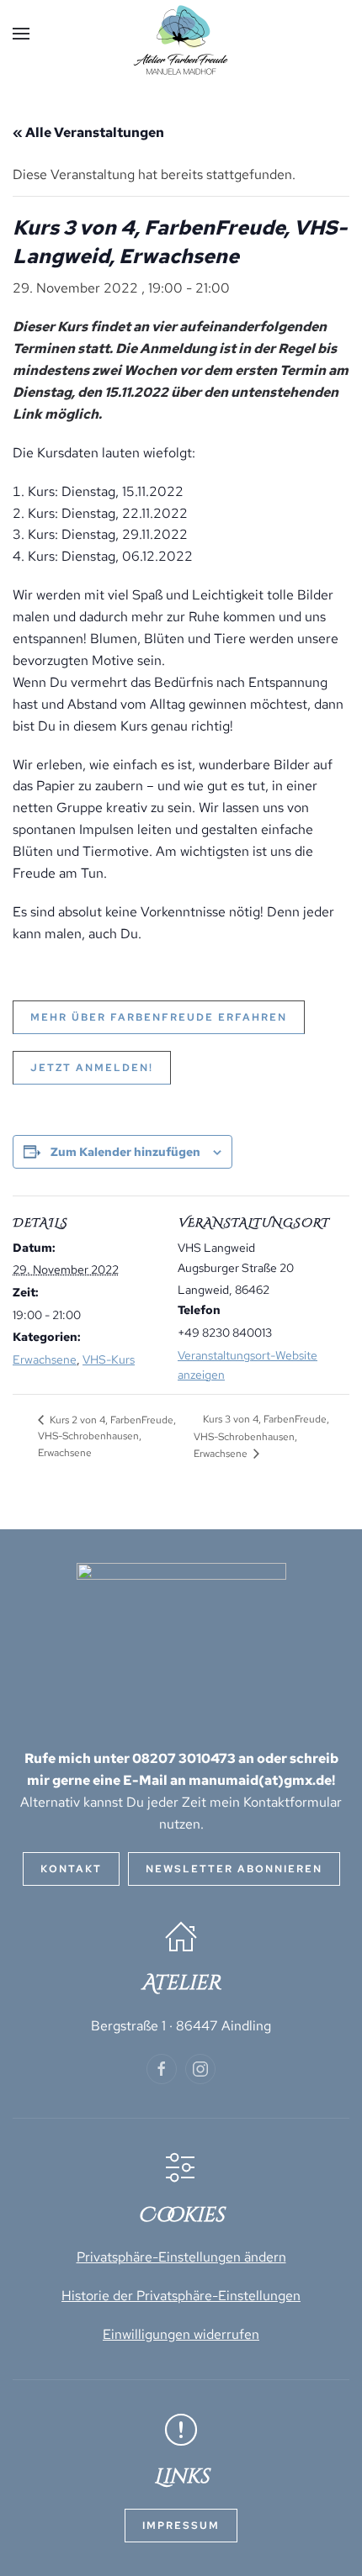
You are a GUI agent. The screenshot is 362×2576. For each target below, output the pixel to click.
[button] (21, 34)
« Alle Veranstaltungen (88, 132)
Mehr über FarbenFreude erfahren (159, 1017)
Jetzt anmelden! (92, 1068)
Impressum (181, 2526)
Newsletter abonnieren (234, 1869)
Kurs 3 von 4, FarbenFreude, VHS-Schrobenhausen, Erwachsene (261, 1436)
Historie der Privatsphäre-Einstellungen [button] (181, 2296)
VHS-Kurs (109, 1359)
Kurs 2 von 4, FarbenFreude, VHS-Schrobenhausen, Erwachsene (107, 1436)
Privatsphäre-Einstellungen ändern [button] (181, 2257)
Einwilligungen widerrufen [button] (181, 2334)
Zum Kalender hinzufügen (125, 1152)
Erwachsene (45, 1359)
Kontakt (71, 1869)
